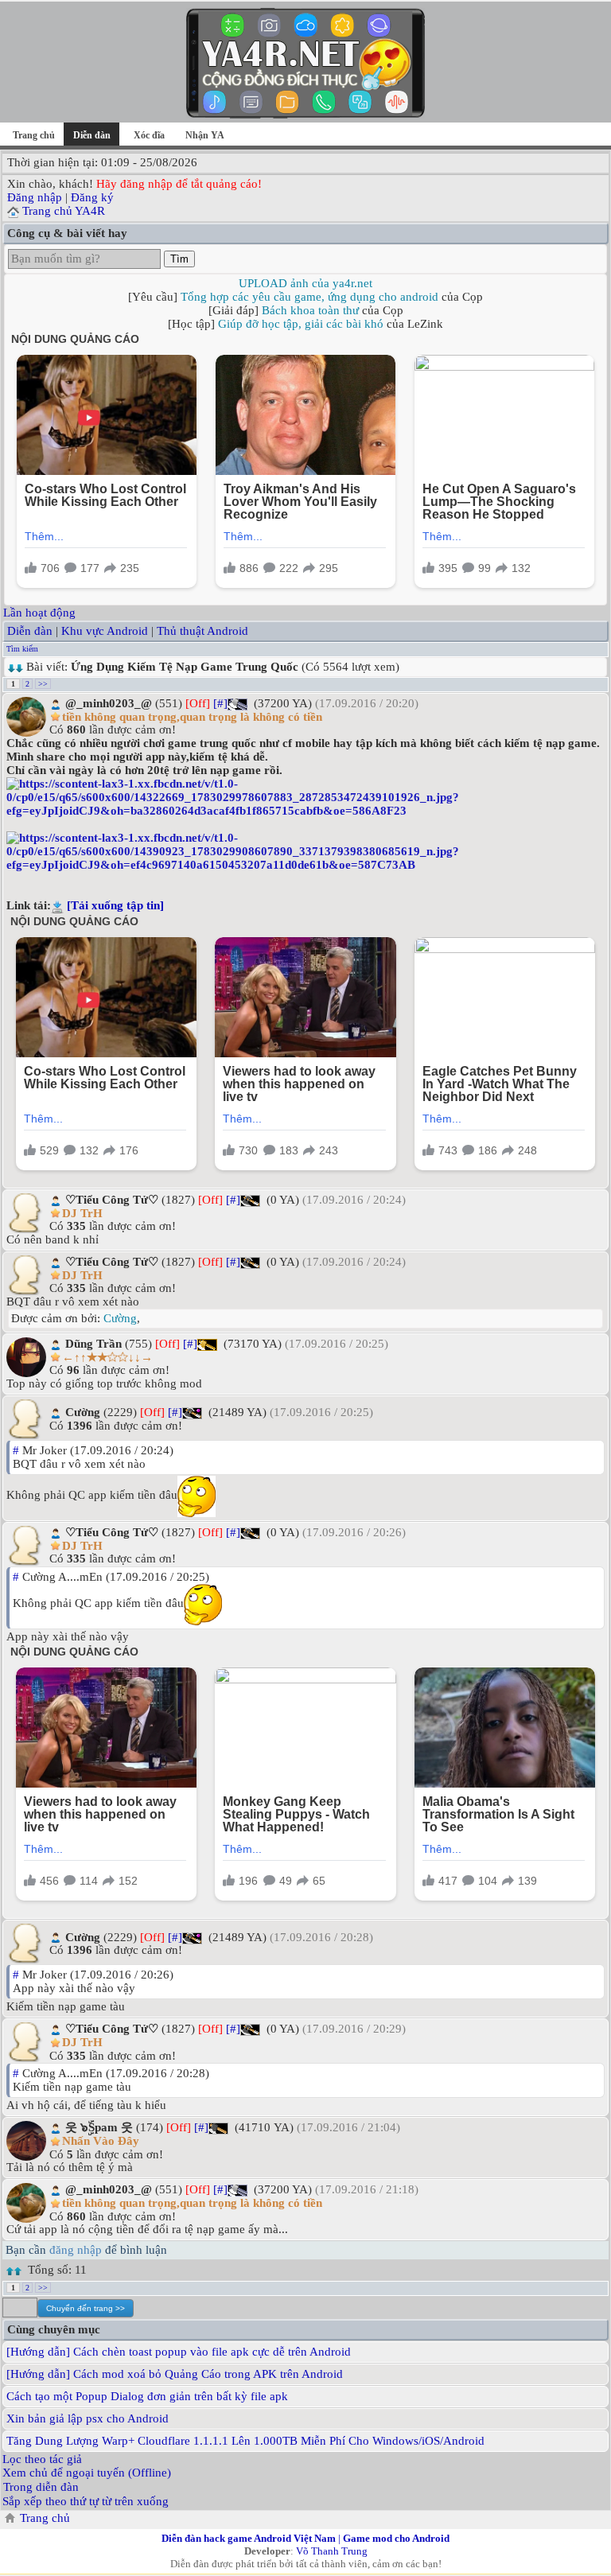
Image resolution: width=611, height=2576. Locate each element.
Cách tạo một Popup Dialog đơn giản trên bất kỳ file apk (147, 2396)
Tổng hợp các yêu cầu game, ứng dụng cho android (309, 297)
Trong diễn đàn (41, 2487)
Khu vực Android (105, 631)
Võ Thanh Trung (332, 2551)
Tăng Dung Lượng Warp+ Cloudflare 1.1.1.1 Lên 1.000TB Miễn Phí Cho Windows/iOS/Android (245, 2441)
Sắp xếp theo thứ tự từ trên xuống (86, 2501)
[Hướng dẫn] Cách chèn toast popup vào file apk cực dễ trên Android (179, 2352)
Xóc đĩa (149, 135)
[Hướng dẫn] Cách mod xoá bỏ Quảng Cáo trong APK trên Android (175, 2374)
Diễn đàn (30, 631)
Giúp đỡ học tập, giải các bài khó (301, 324)
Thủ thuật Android (202, 631)
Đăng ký (92, 197)
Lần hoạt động (39, 613)
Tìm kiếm (22, 649)
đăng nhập (76, 2250)
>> (43, 684)
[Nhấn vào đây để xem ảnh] (305, 798)
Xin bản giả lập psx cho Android (88, 2418)
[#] (220, 703)
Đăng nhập (35, 197)
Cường (120, 1318)
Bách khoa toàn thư (310, 310)
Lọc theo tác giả (42, 2459)
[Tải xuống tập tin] (115, 905)
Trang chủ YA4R (64, 211)
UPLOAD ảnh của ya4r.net (305, 283)
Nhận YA (205, 135)
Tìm (179, 259)
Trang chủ (34, 135)
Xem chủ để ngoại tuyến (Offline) (87, 2473)
